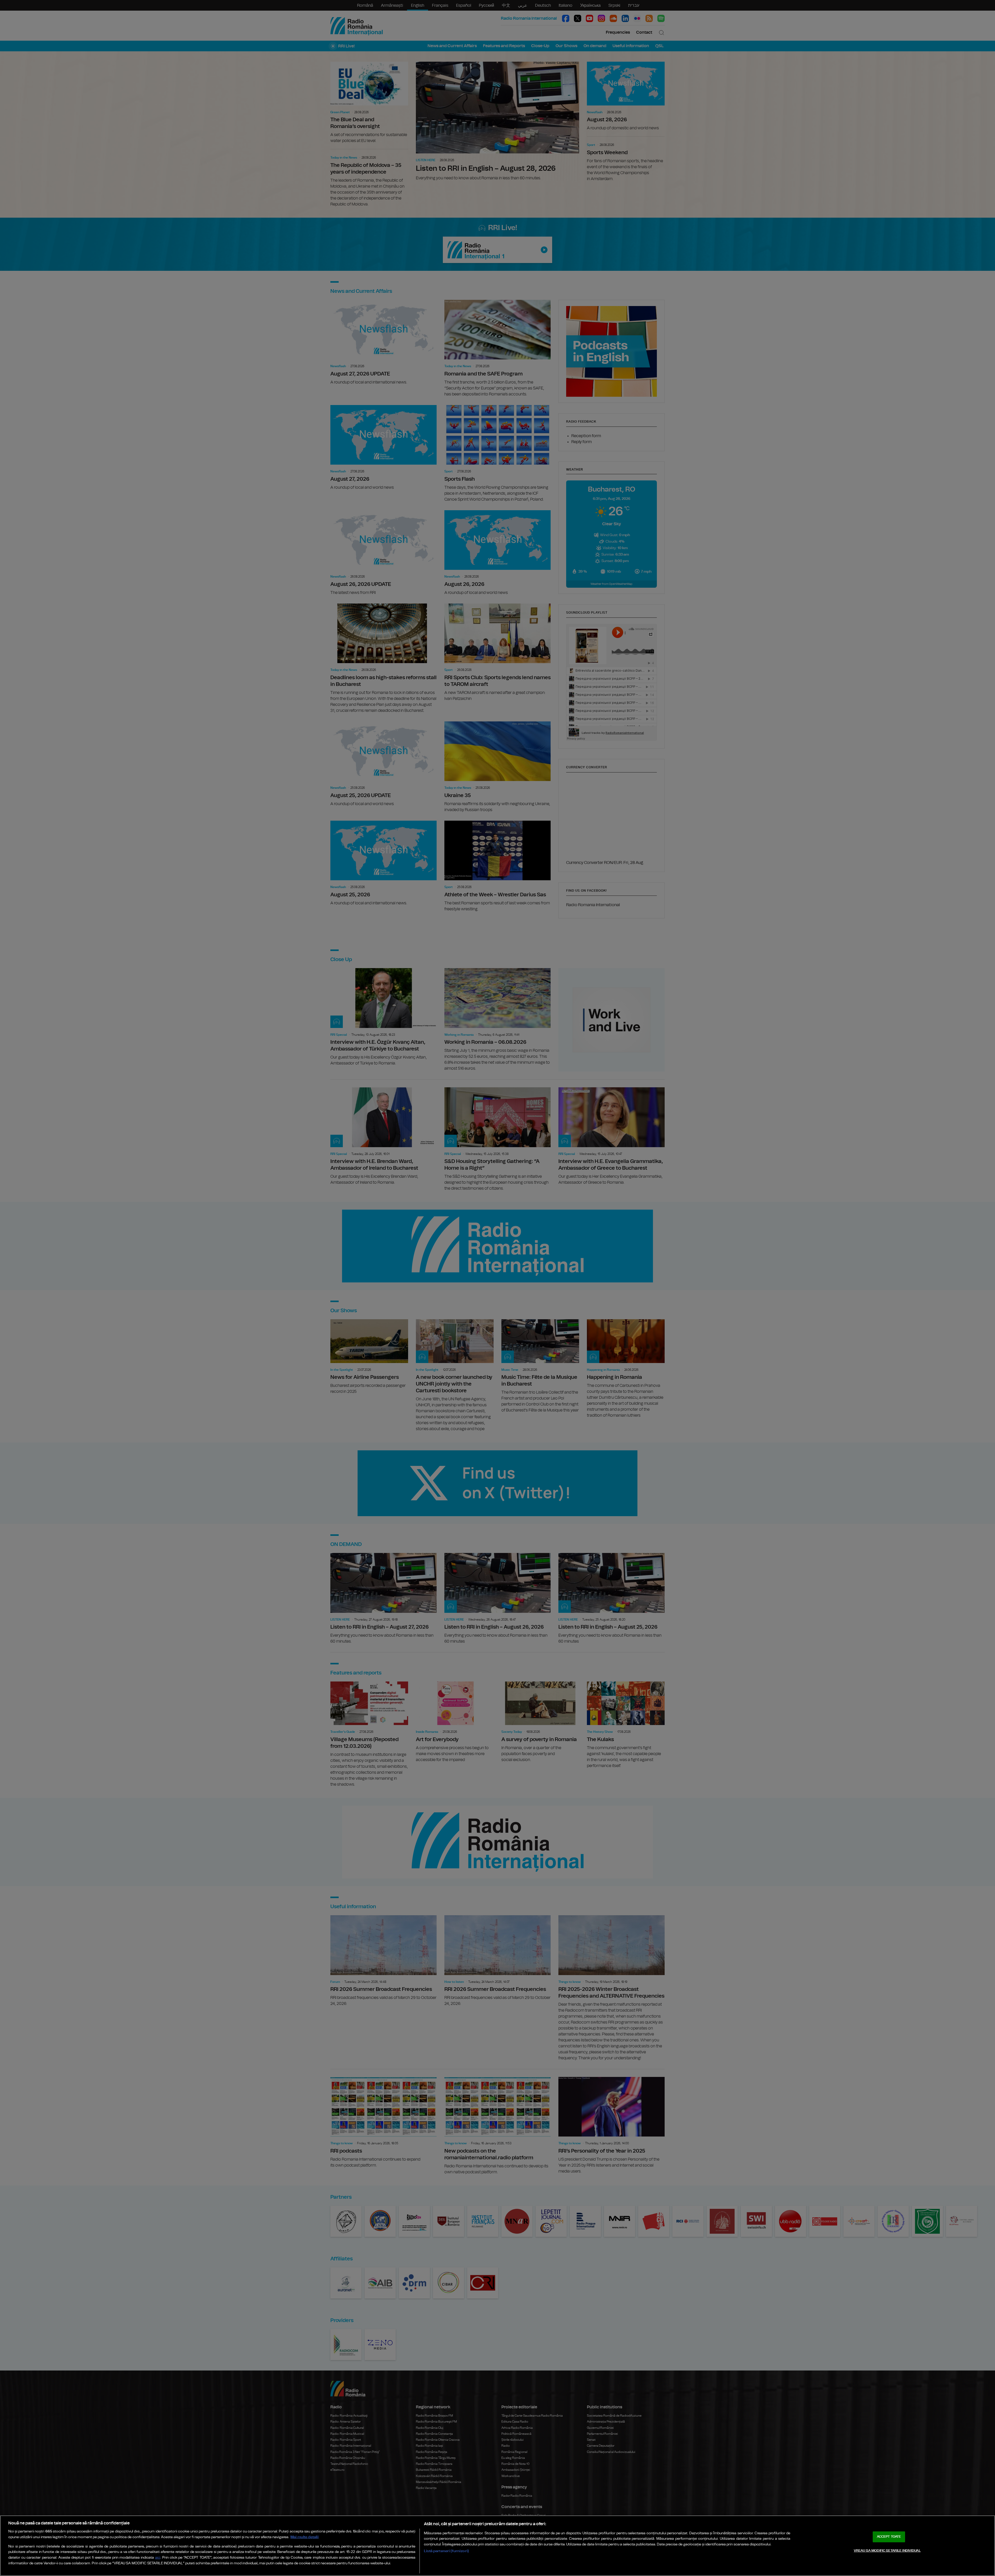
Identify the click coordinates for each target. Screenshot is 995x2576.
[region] (497, 2546)
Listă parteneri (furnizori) (446, 2551)
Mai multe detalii (305, 2537)
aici (158, 2558)
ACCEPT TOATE (889, 2537)
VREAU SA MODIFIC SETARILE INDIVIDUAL (887, 2551)
